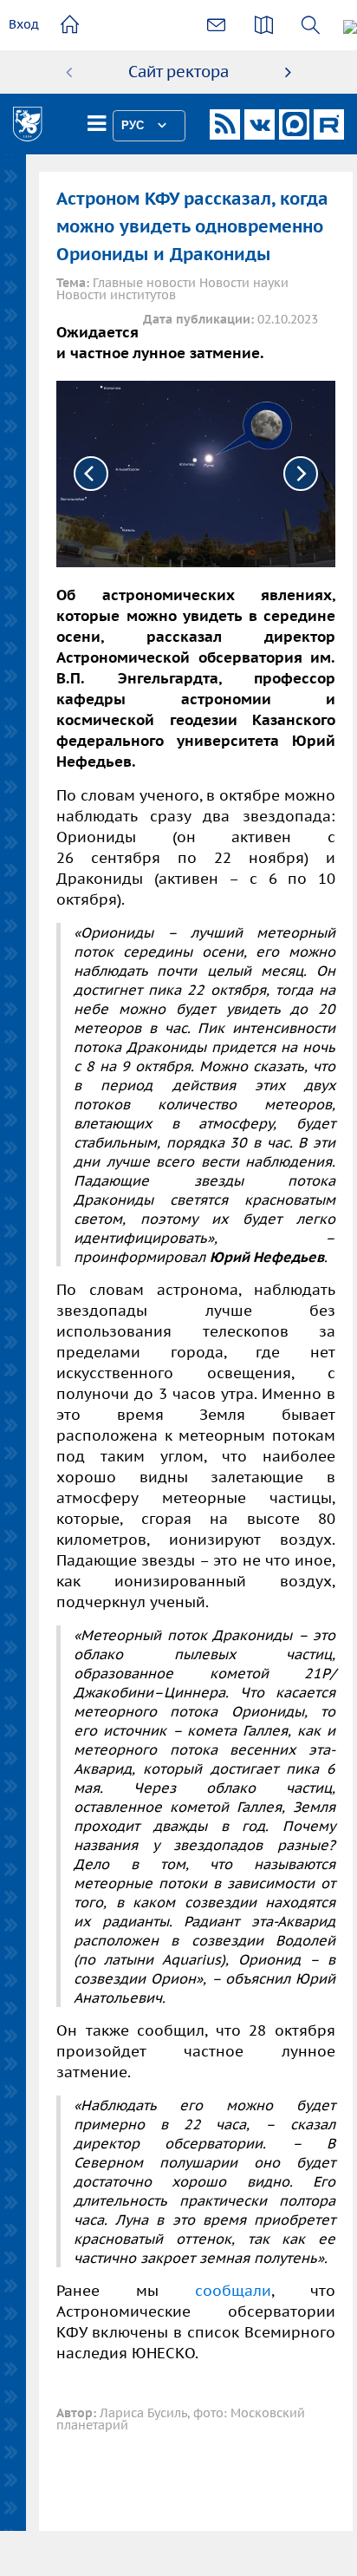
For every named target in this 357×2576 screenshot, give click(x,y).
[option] (178, 72)
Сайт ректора (178, 72)
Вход (24, 24)
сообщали (233, 2291)
